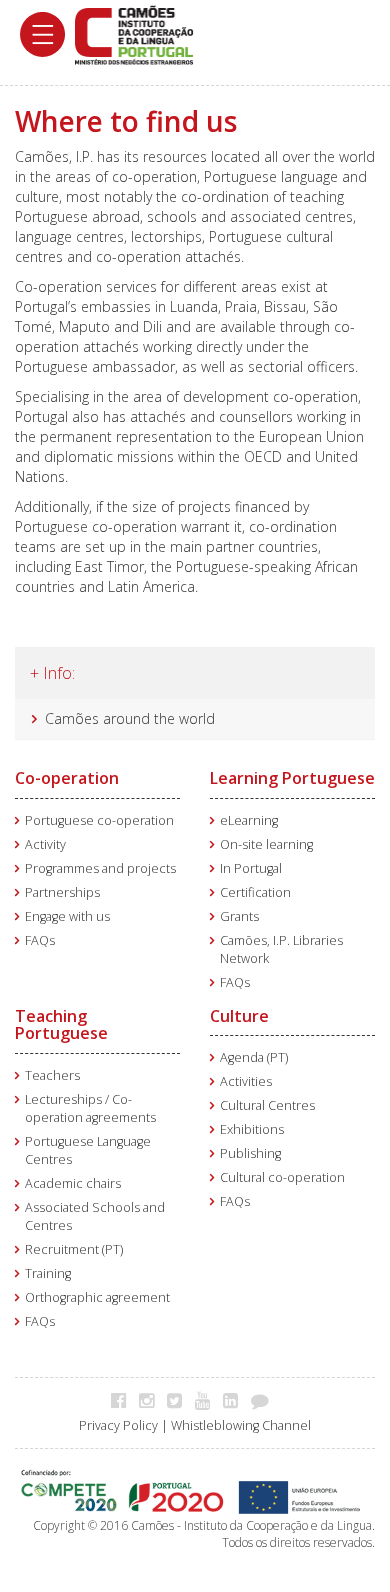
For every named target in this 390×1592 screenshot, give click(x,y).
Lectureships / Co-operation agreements (90, 1108)
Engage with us (67, 916)
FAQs (40, 940)
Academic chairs (73, 1183)
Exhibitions (252, 1129)
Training (48, 1273)
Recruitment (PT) (74, 1249)
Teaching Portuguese (61, 1025)
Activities (246, 1081)
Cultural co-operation (282, 1177)
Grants (239, 916)
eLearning (249, 820)
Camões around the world (130, 718)
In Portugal (251, 868)
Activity (45, 844)
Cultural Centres (267, 1105)
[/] (134, 33)
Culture (239, 1016)
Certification (255, 892)
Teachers (52, 1075)
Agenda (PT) (254, 1057)
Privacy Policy (118, 1425)
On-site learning (266, 844)
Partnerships (62, 892)
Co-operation (67, 778)
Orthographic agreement (97, 1297)
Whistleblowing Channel (241, 1425)
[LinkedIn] (235, 1400)
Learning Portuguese (292, 778)
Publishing (250, 1153)
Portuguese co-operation (99, 820)
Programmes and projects (100, 868)
